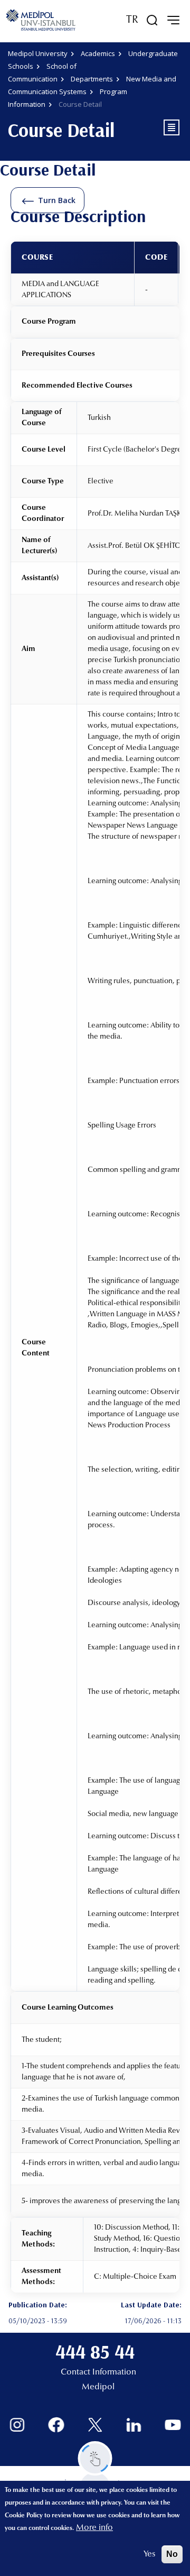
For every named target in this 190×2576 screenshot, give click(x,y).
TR (132, 20)
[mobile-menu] (173, 20)
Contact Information (98, 2372)
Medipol (98, 2387)
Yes (149, 2554)
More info (94, 2528)
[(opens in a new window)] (17, 2425)
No (172, 2554)
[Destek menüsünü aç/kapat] (95, 2458)
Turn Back (57, 200)
